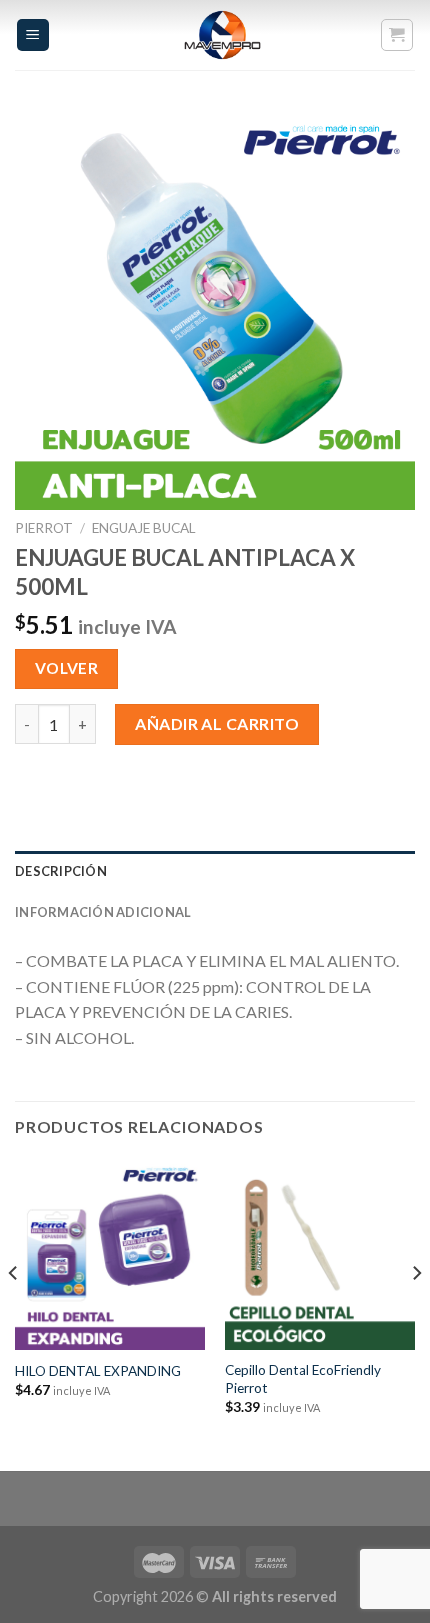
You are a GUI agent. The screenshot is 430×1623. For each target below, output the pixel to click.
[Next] (416, 1313)
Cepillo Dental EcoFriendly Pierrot (303, 1379)
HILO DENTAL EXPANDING (98, 1371)
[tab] (215, 871)
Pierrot (44, 528)
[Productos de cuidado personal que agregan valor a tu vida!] (223, 35)
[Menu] (33, 35)
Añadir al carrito (217, 723)
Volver (67, 668)
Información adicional (103, 912)
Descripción (61, 871)
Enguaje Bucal (144, 528)
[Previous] (14, 1313)
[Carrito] (397, 35)
